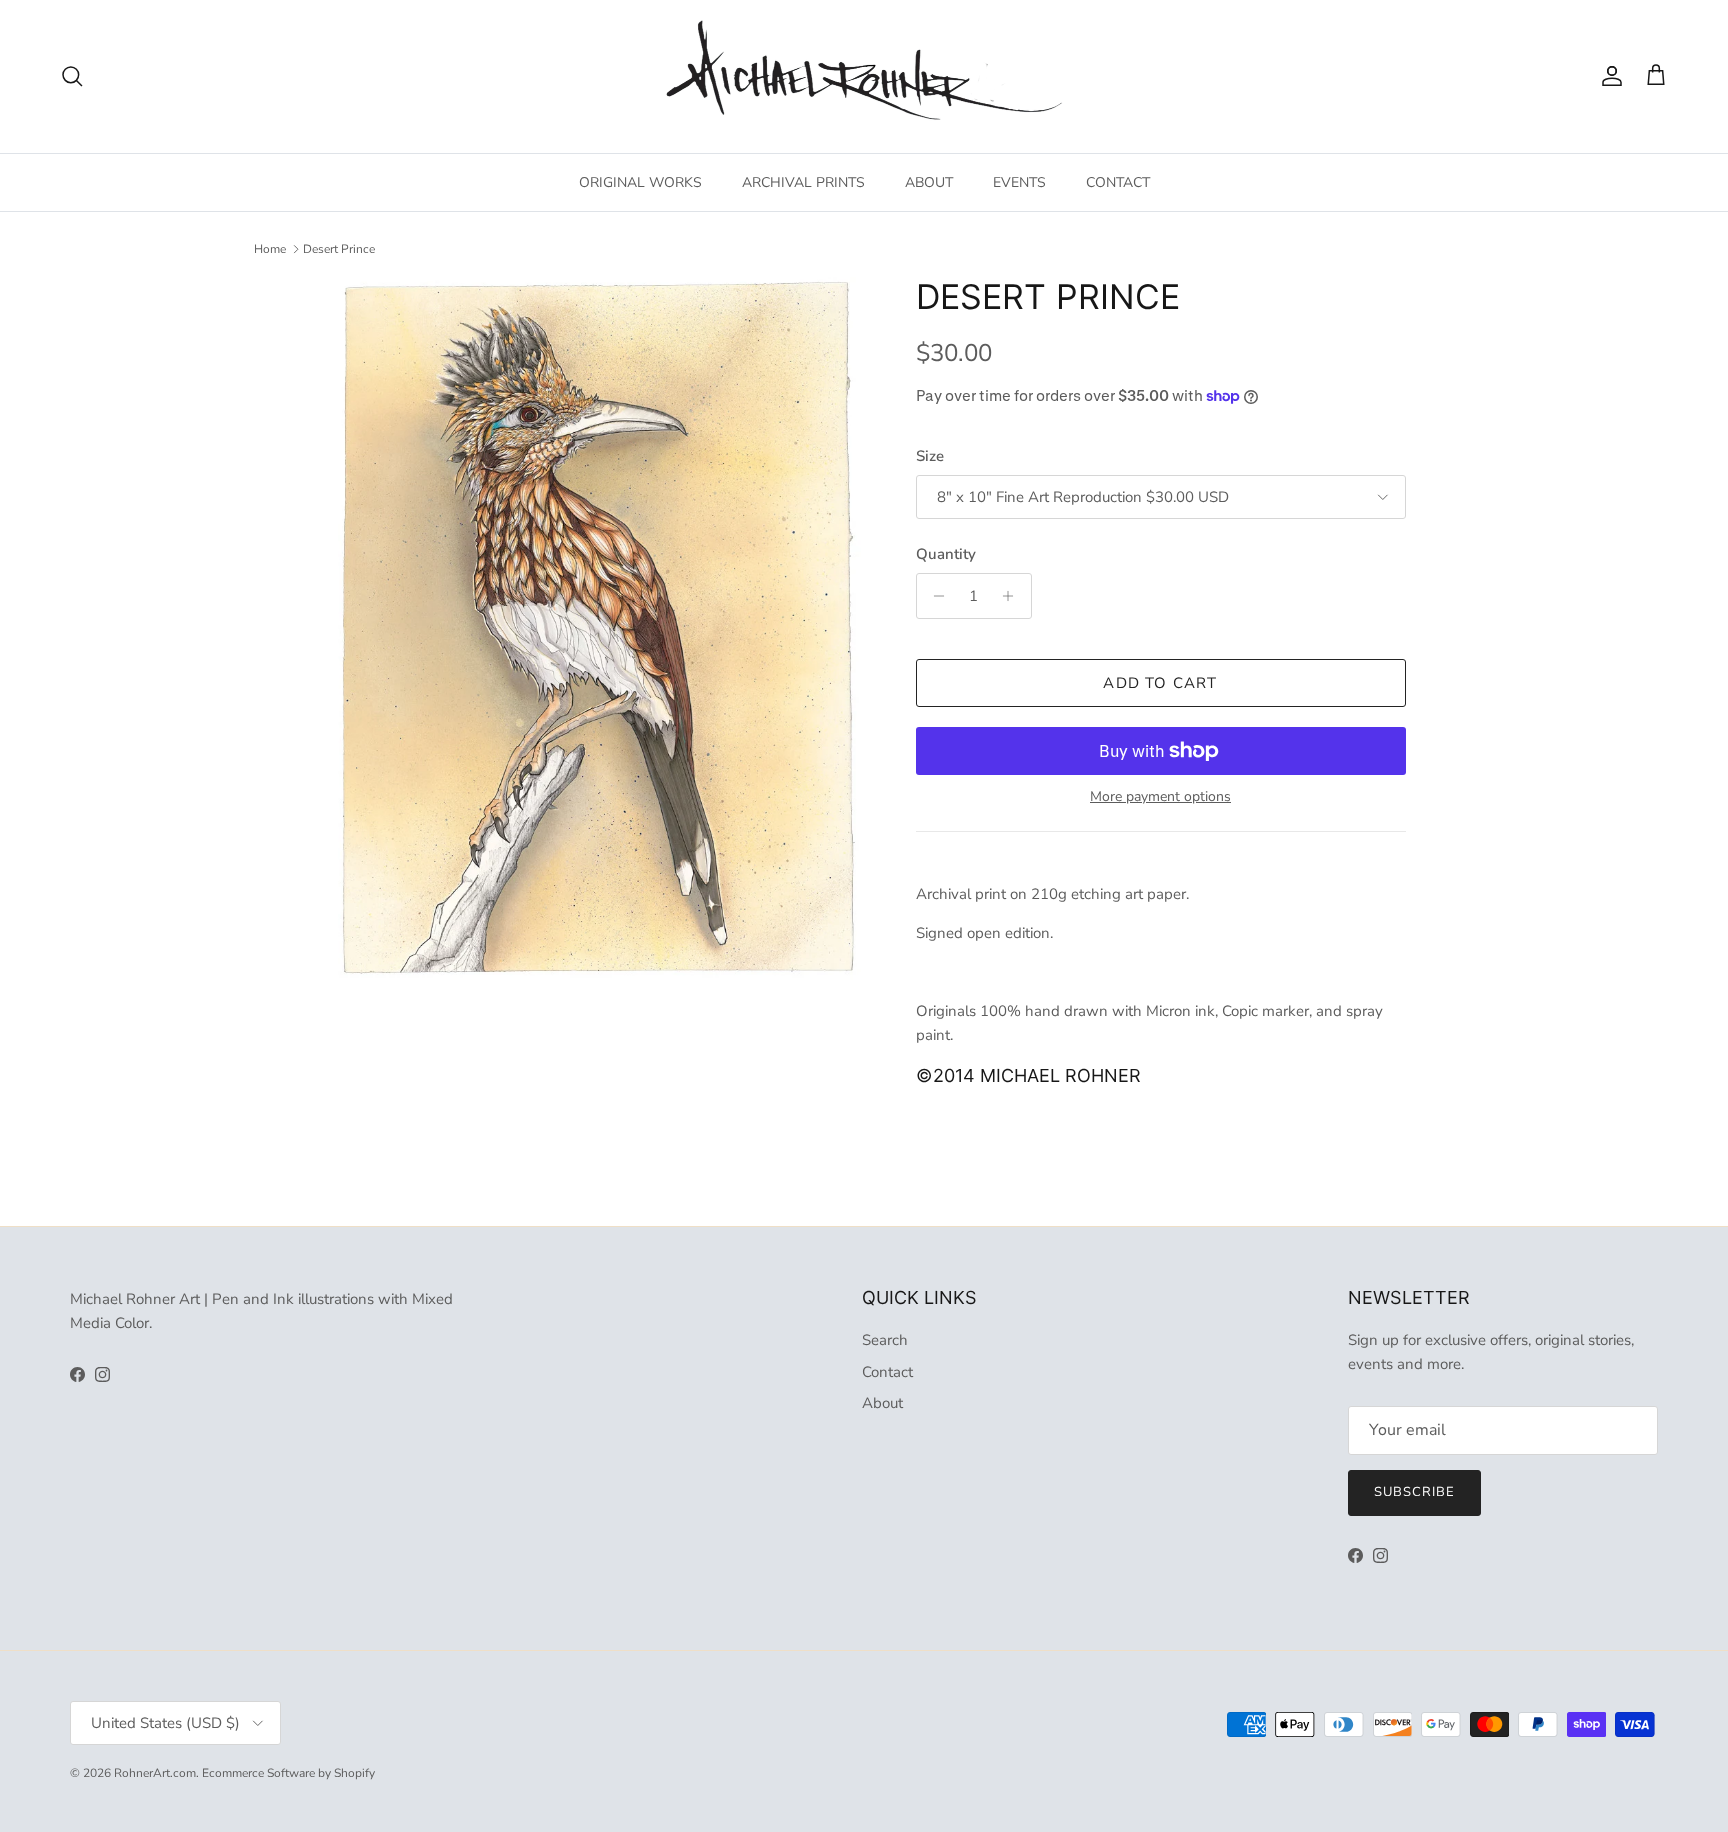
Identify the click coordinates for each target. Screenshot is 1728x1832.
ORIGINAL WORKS (640, 182)
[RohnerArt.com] (864, 76)
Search (885, 1340)
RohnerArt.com (155, 1773)
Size (930, 456)
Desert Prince (339, 249)
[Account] (1608, 76)
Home (270, 249)
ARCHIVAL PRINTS (803, 182)
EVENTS (1019, 182)
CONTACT (1118, 182)
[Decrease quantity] (934, 596)
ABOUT (929, 182)
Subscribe (1414, 1492)
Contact (887, 1372)
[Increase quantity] (1013, 596)
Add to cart (1160, 683)
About (882, 1403)
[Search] (72, 76)
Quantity (946, 554)
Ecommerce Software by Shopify (288, 1773)
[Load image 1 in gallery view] (597, 628)
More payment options (1160, 797)
